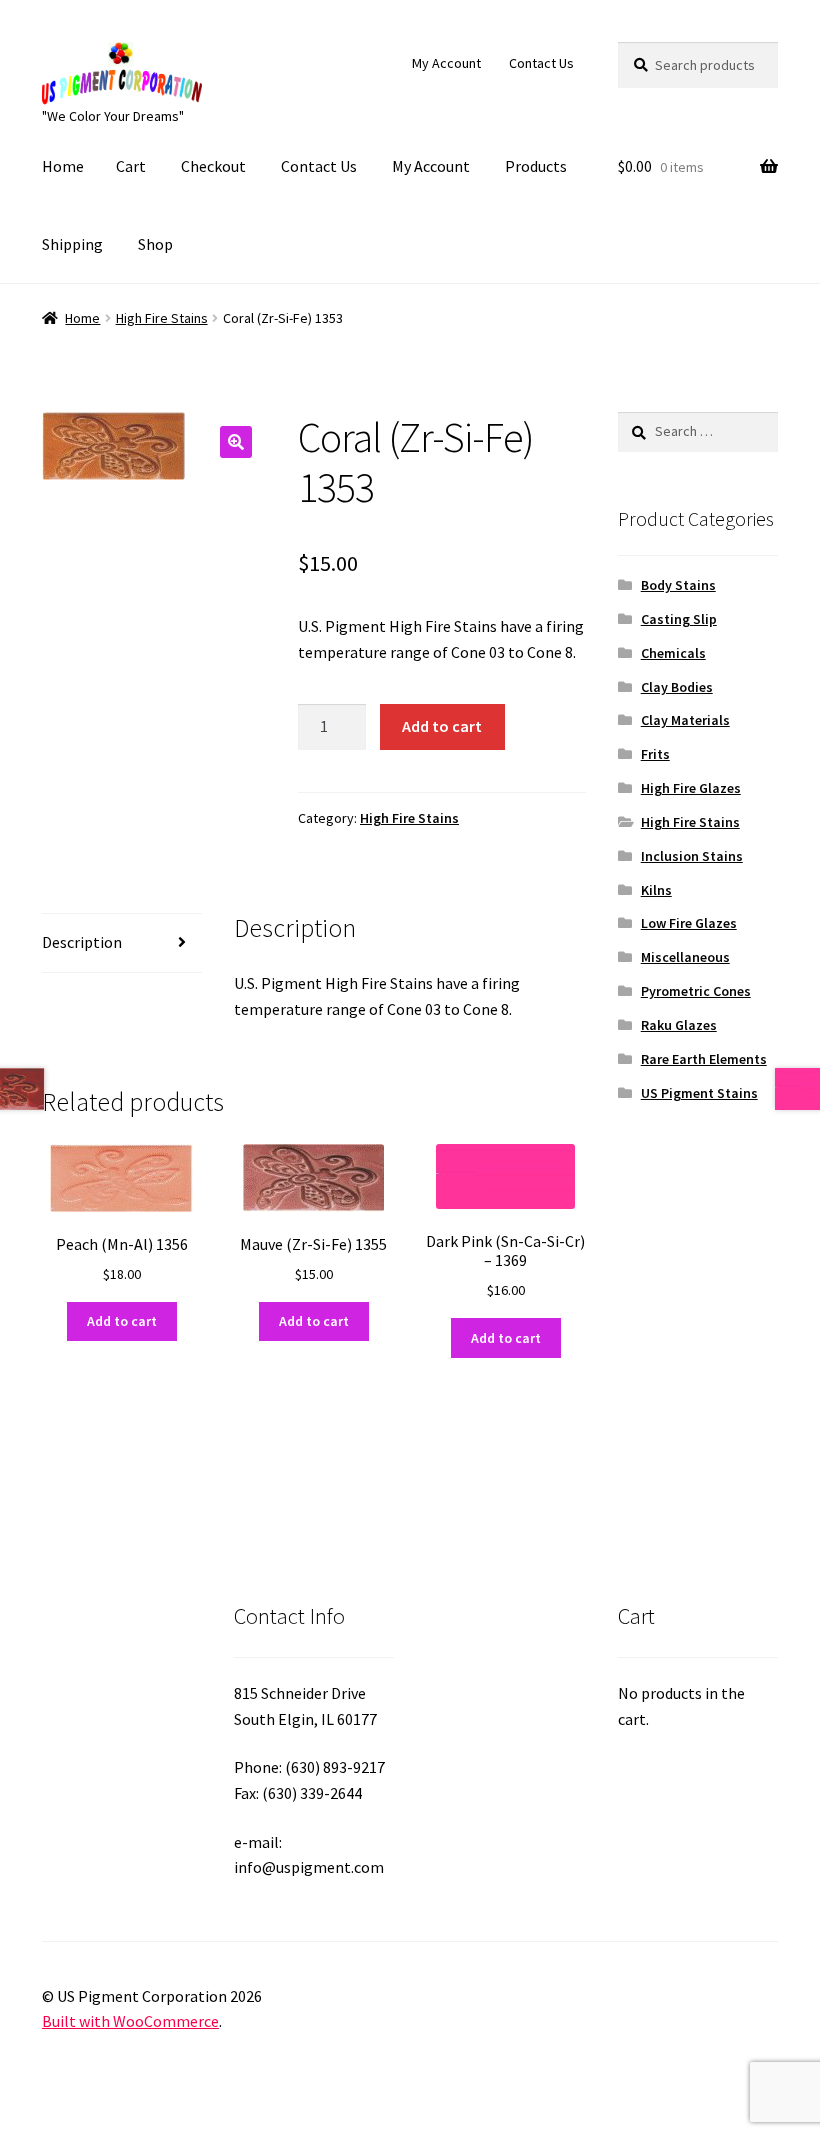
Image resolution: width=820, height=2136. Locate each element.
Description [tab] (82, 942)
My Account (446, 63)
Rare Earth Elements (704, 1059)
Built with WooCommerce (130, 2021)
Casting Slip (679, 619)
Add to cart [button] (122, 1321)
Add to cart (442, 726)
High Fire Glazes (691, 788)
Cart (131, 166)
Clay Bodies (677, 687)
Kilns (656, 890)
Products (536, 166)
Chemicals (673, 653)
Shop (155, 244)
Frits (655, 754)
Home (63, 166)
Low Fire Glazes (689, 923)
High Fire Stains (162, 318)
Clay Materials (685, 720)
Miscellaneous (685, 957)
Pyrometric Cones (696, 991)
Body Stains (678, 585)
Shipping (72, 244)
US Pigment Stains (699, 1093)
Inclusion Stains (692, 856)
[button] (236, 442)
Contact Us (541, 63)
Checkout (213, 166)
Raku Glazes (679, 1025)
